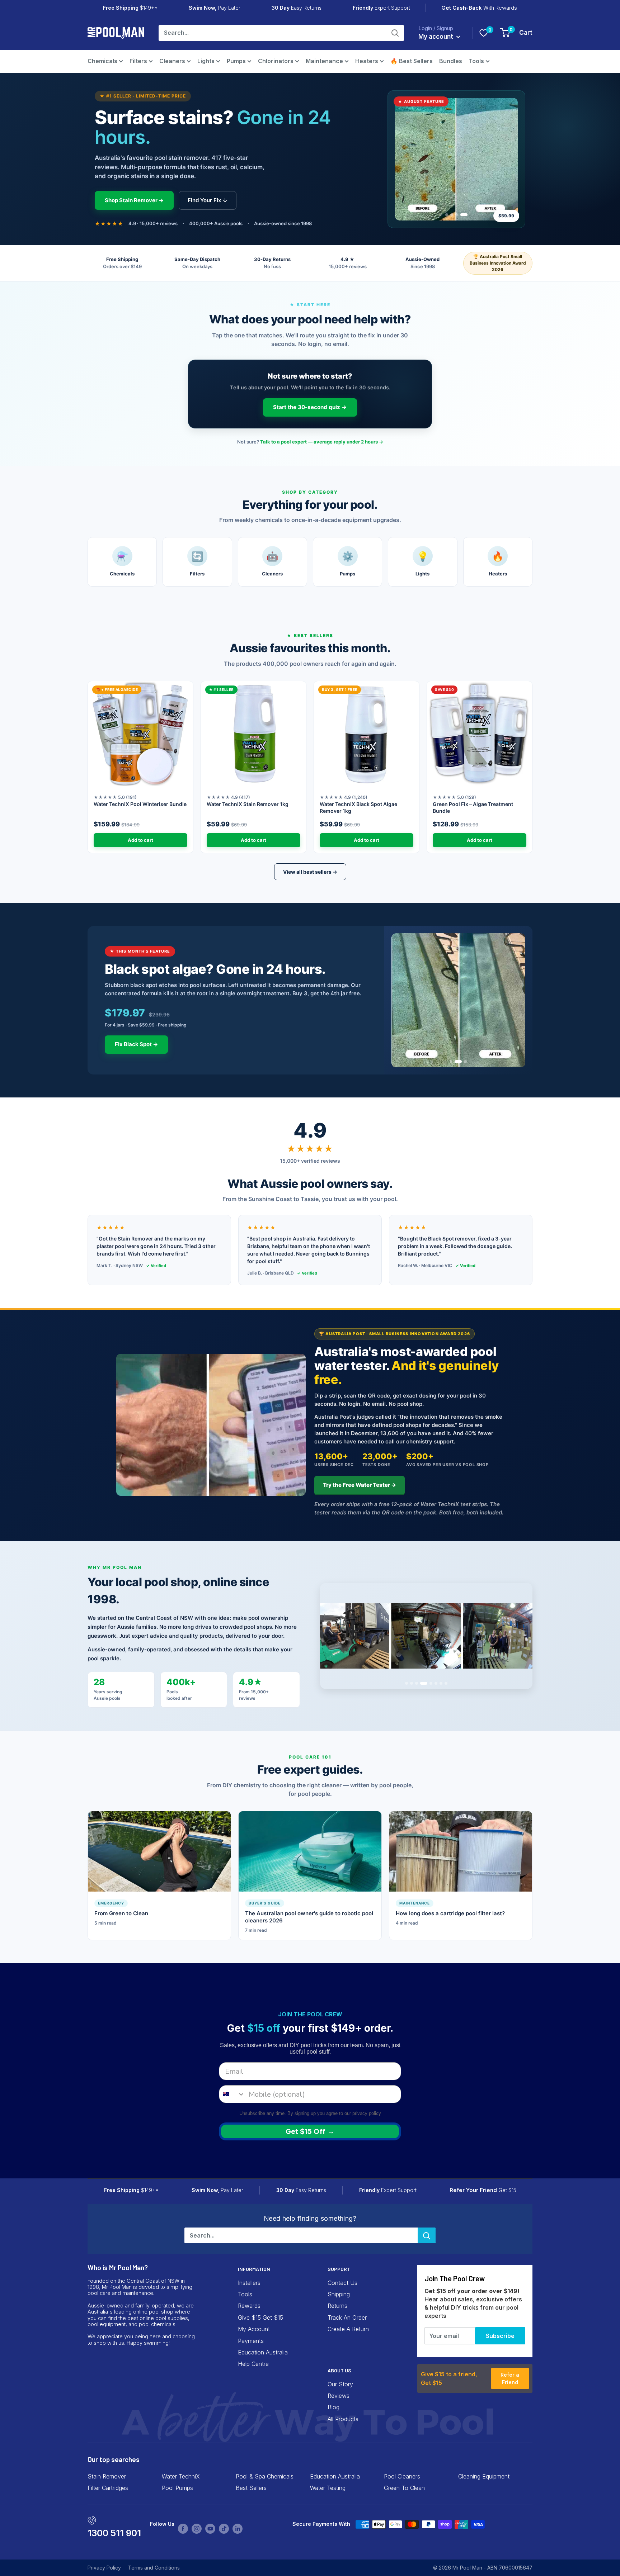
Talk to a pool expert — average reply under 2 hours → (322, 442)
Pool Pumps (177, 2488)
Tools (476, 61)
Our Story (340, 2384)
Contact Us (342, 2283)
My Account (254, 2329)
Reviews (339, 2396)
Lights (206, 61)
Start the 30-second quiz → (310, 407)
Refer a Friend (510, 2378)
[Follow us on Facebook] (183, 2529)
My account (436, 37)
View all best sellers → (310, 872)
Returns (337, 2306)
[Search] (395, 33)
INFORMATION (254, 2269)
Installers (249, 2283)
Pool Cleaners (402, 2476)
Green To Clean (404, 2488)
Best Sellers (251, 2488)
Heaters (367, 61)
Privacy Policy (104, 2568)
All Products (343, 2419)
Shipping (339, 2294)
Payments (251, 2341)
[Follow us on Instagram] (197, 2529)
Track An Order (347, 2318)
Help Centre (253, 2364)
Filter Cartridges (108, 2488)
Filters (138, 61)
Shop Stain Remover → (134, 200)
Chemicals (102, 61)
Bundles (451, 61)
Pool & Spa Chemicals (265, 2476)
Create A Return (348, 2329)
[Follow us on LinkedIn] (238, 2529)
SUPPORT (339, 2269)
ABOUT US (339, 2370)
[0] (484, 33)
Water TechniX (181, 2476)
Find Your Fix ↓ (208, 200)
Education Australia (263, 2352)
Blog (334, 2407)
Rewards (249, 2306)
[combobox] (232, 2094)
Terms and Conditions (154, 2568)
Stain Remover (107, 2476)
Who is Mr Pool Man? (118, 2267)
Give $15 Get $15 (260, 2318)
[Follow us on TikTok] (224, 2529)
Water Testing (328, 2488)
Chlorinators (276, 61)
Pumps (236, 61)
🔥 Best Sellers (412, 61)
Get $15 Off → (310, 2131)
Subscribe (500, 2336)
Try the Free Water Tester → (360, 1485)
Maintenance (324, 61)
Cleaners (172, 61)
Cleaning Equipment (484, 2476)
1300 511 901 (114, 2533)
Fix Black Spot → (136, 1044)
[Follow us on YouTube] (210, 2529)
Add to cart (140, 840)
